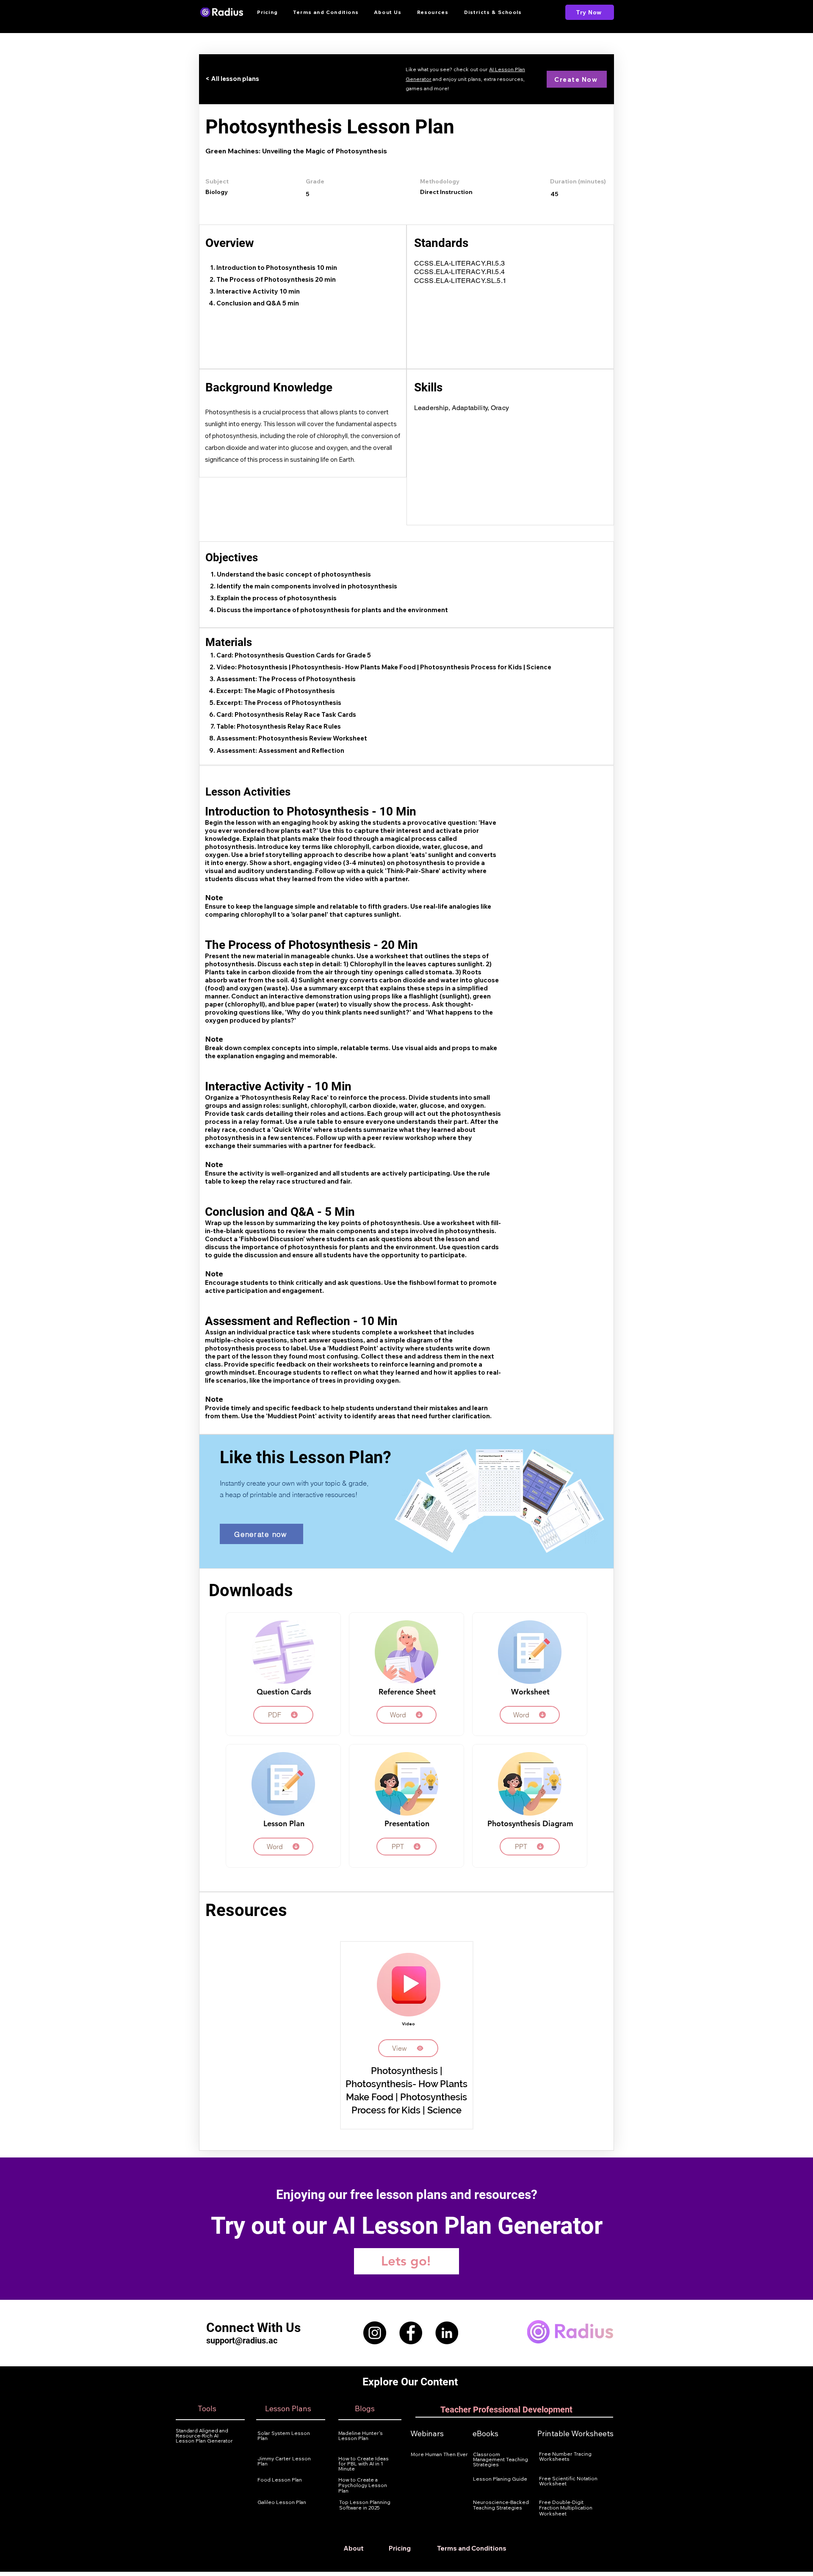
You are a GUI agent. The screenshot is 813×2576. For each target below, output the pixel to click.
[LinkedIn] (447, 2333)
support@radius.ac (242, 2340)
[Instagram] (375, 2333)
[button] (433, 12)
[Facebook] (411, 2333)
